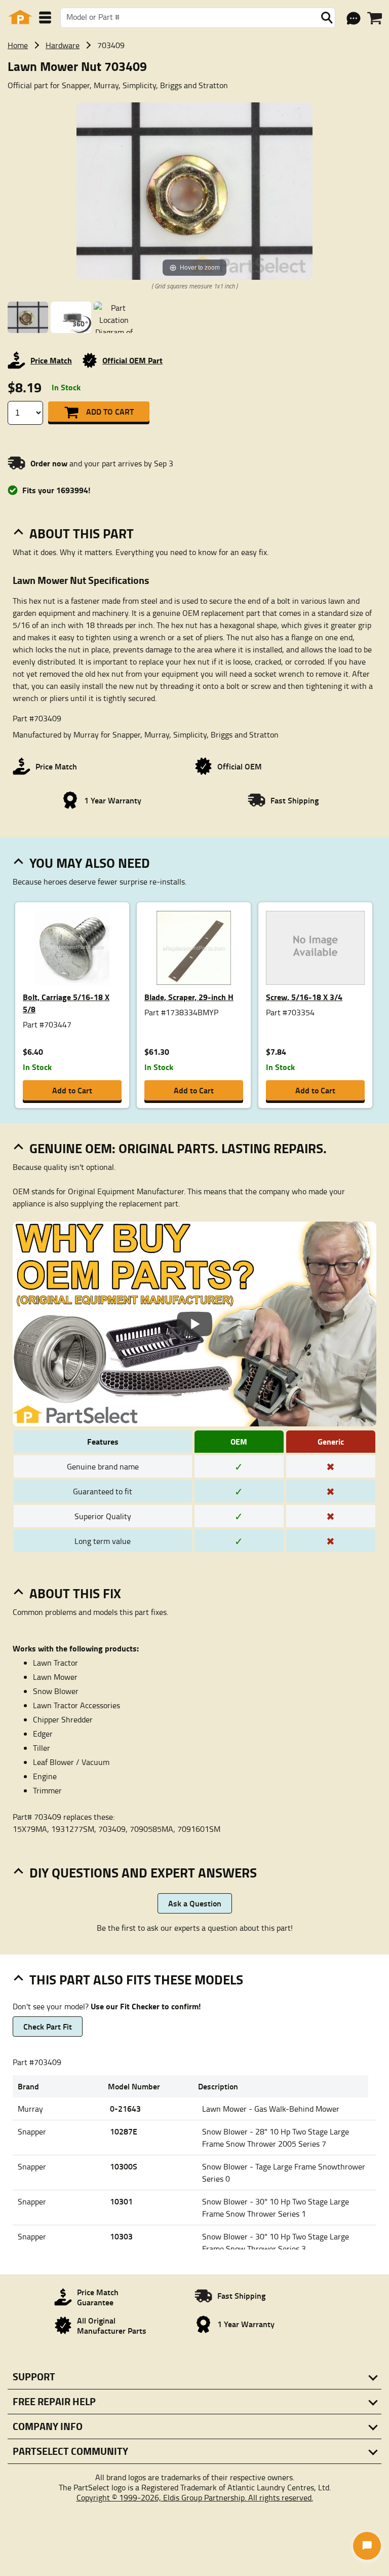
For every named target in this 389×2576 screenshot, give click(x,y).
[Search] (327, 18)
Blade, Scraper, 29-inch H (189, 997)
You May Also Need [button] (90, 863)
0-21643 (125, 2108)
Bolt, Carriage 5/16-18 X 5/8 (66, 1003)
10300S (124, 2166)
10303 (121, 2236)
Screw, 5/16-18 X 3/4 (304, 997)
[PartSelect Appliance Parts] (20, 17)
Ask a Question (195, 1903)
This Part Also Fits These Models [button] (136, 1979)
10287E (124, 2131)
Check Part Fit (48, 2026)
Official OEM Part (132, 360)
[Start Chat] (367, 2546)
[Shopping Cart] (375, 18)
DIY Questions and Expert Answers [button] (143, 1872)
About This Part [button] (82, 533)
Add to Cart (110, 411)
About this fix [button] (75, 1593)
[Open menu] (45, 17)
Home (18, 45)
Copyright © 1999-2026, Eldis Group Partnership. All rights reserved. (195, 2497)
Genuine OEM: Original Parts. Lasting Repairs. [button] (178, 1148)
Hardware (63, 45)
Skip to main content (195, 92)
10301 (121, 2201)
